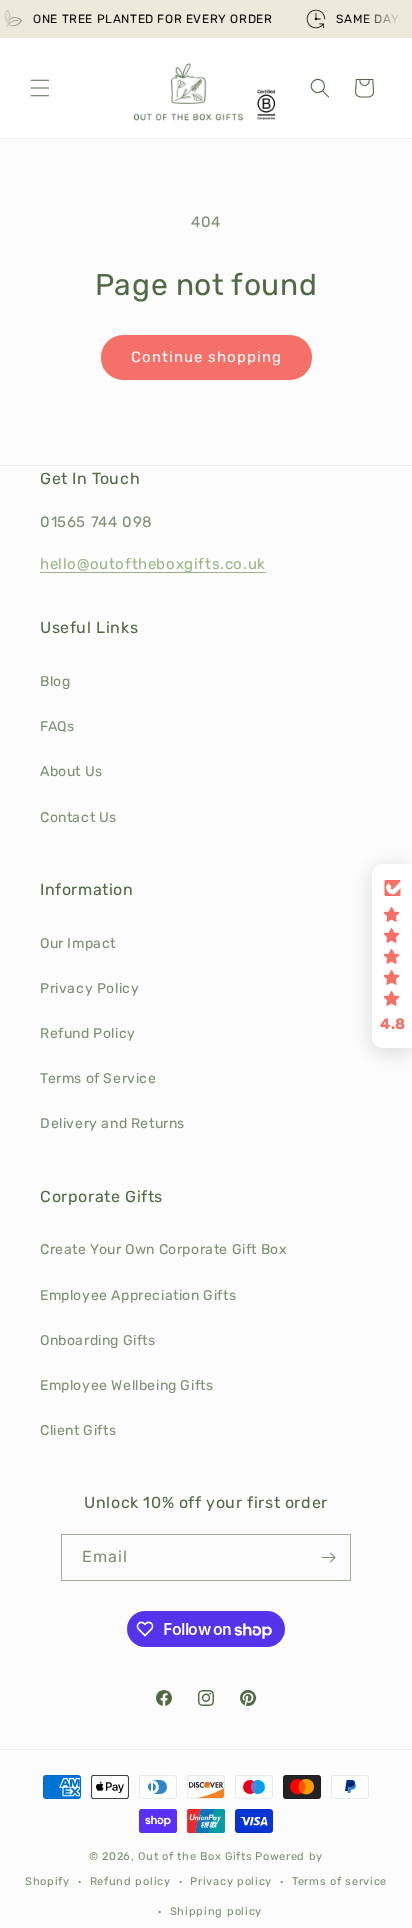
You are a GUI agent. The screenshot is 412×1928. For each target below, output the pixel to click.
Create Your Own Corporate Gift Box (163, 1249)
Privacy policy (231, 1881)
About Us (71, 771)
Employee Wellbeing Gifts (126, 1385)
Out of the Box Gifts (195, 1856)
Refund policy (130, 1881)
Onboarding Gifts (98, 1340)
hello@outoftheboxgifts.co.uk (153, 564)
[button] (40, 88)
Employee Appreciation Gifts (138, 1295)
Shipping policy (216, 1911)
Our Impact (78, 943)
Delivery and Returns (112, 1123)
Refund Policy (88, 1033)
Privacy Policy (89, 988)
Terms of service (339, 1881)
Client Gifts (78, 1430)
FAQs (57, 726)
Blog (55, 681)
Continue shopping (206, 357)
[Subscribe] (328, 1557)
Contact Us (78, 817)
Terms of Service (98, 1078)
